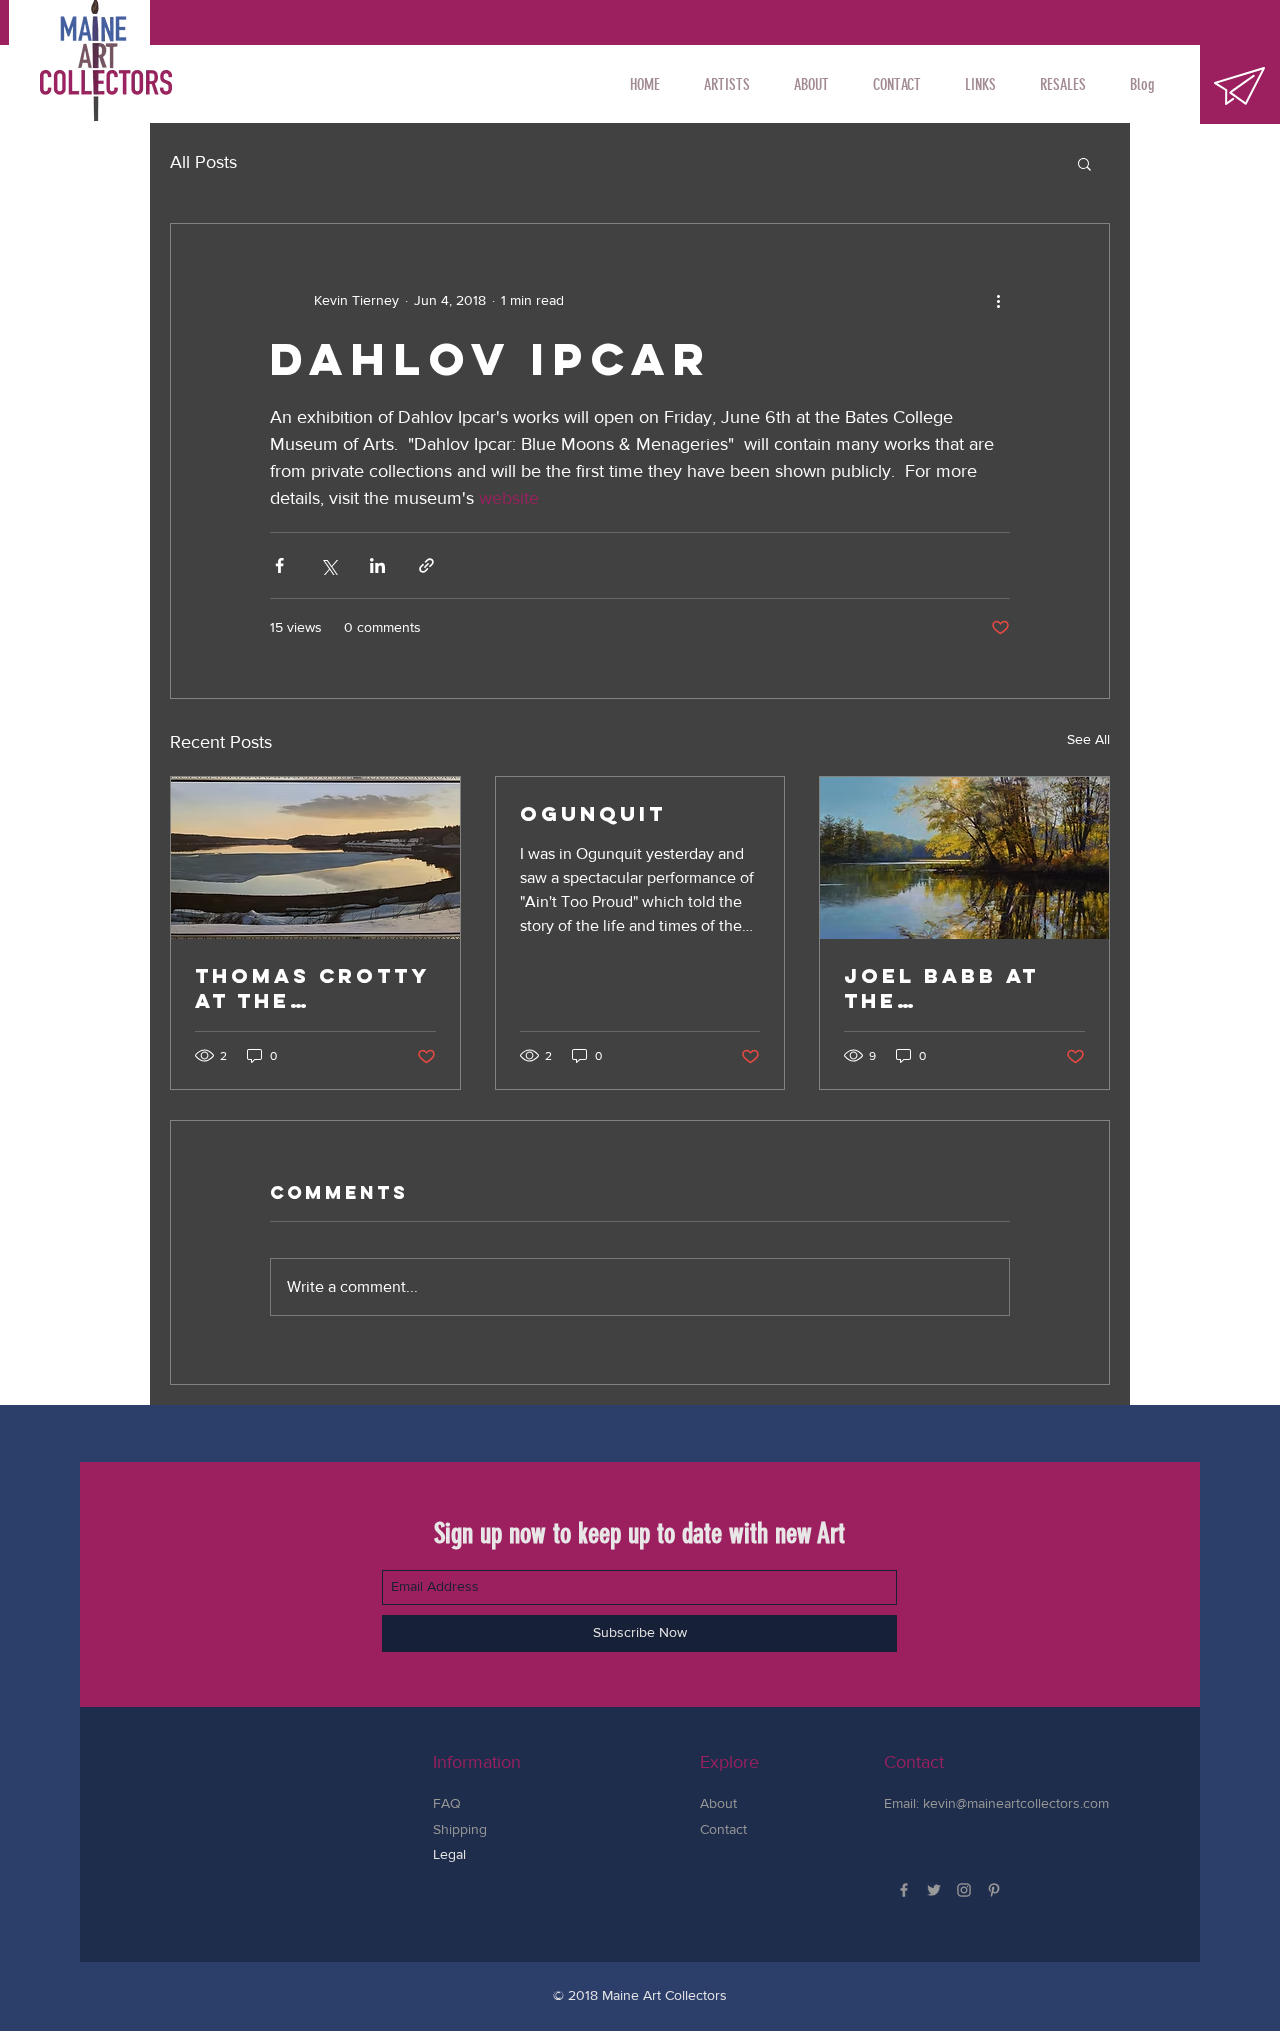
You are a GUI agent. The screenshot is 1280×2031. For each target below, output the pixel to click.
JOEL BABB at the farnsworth (941, 988)
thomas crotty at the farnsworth (312, 988)
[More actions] (998, 300)
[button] (727, 85)
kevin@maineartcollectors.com (1016, 1803)
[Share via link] (426, 565)
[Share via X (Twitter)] (328, 565)
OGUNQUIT (593, 813)
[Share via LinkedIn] (377, 565)
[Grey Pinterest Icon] (994, 1890)
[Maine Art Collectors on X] (934, 1890)
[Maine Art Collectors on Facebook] (904, 1890)
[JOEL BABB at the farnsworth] (964, 858)
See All (1088, 739)
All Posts (203, 162)
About (718, 1803)
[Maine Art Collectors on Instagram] (964, 1890)
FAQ (447, 1803)
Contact (723, 1829)
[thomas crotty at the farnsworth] (315, 858)
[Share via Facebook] (279, 565)
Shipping (462, 1829)
